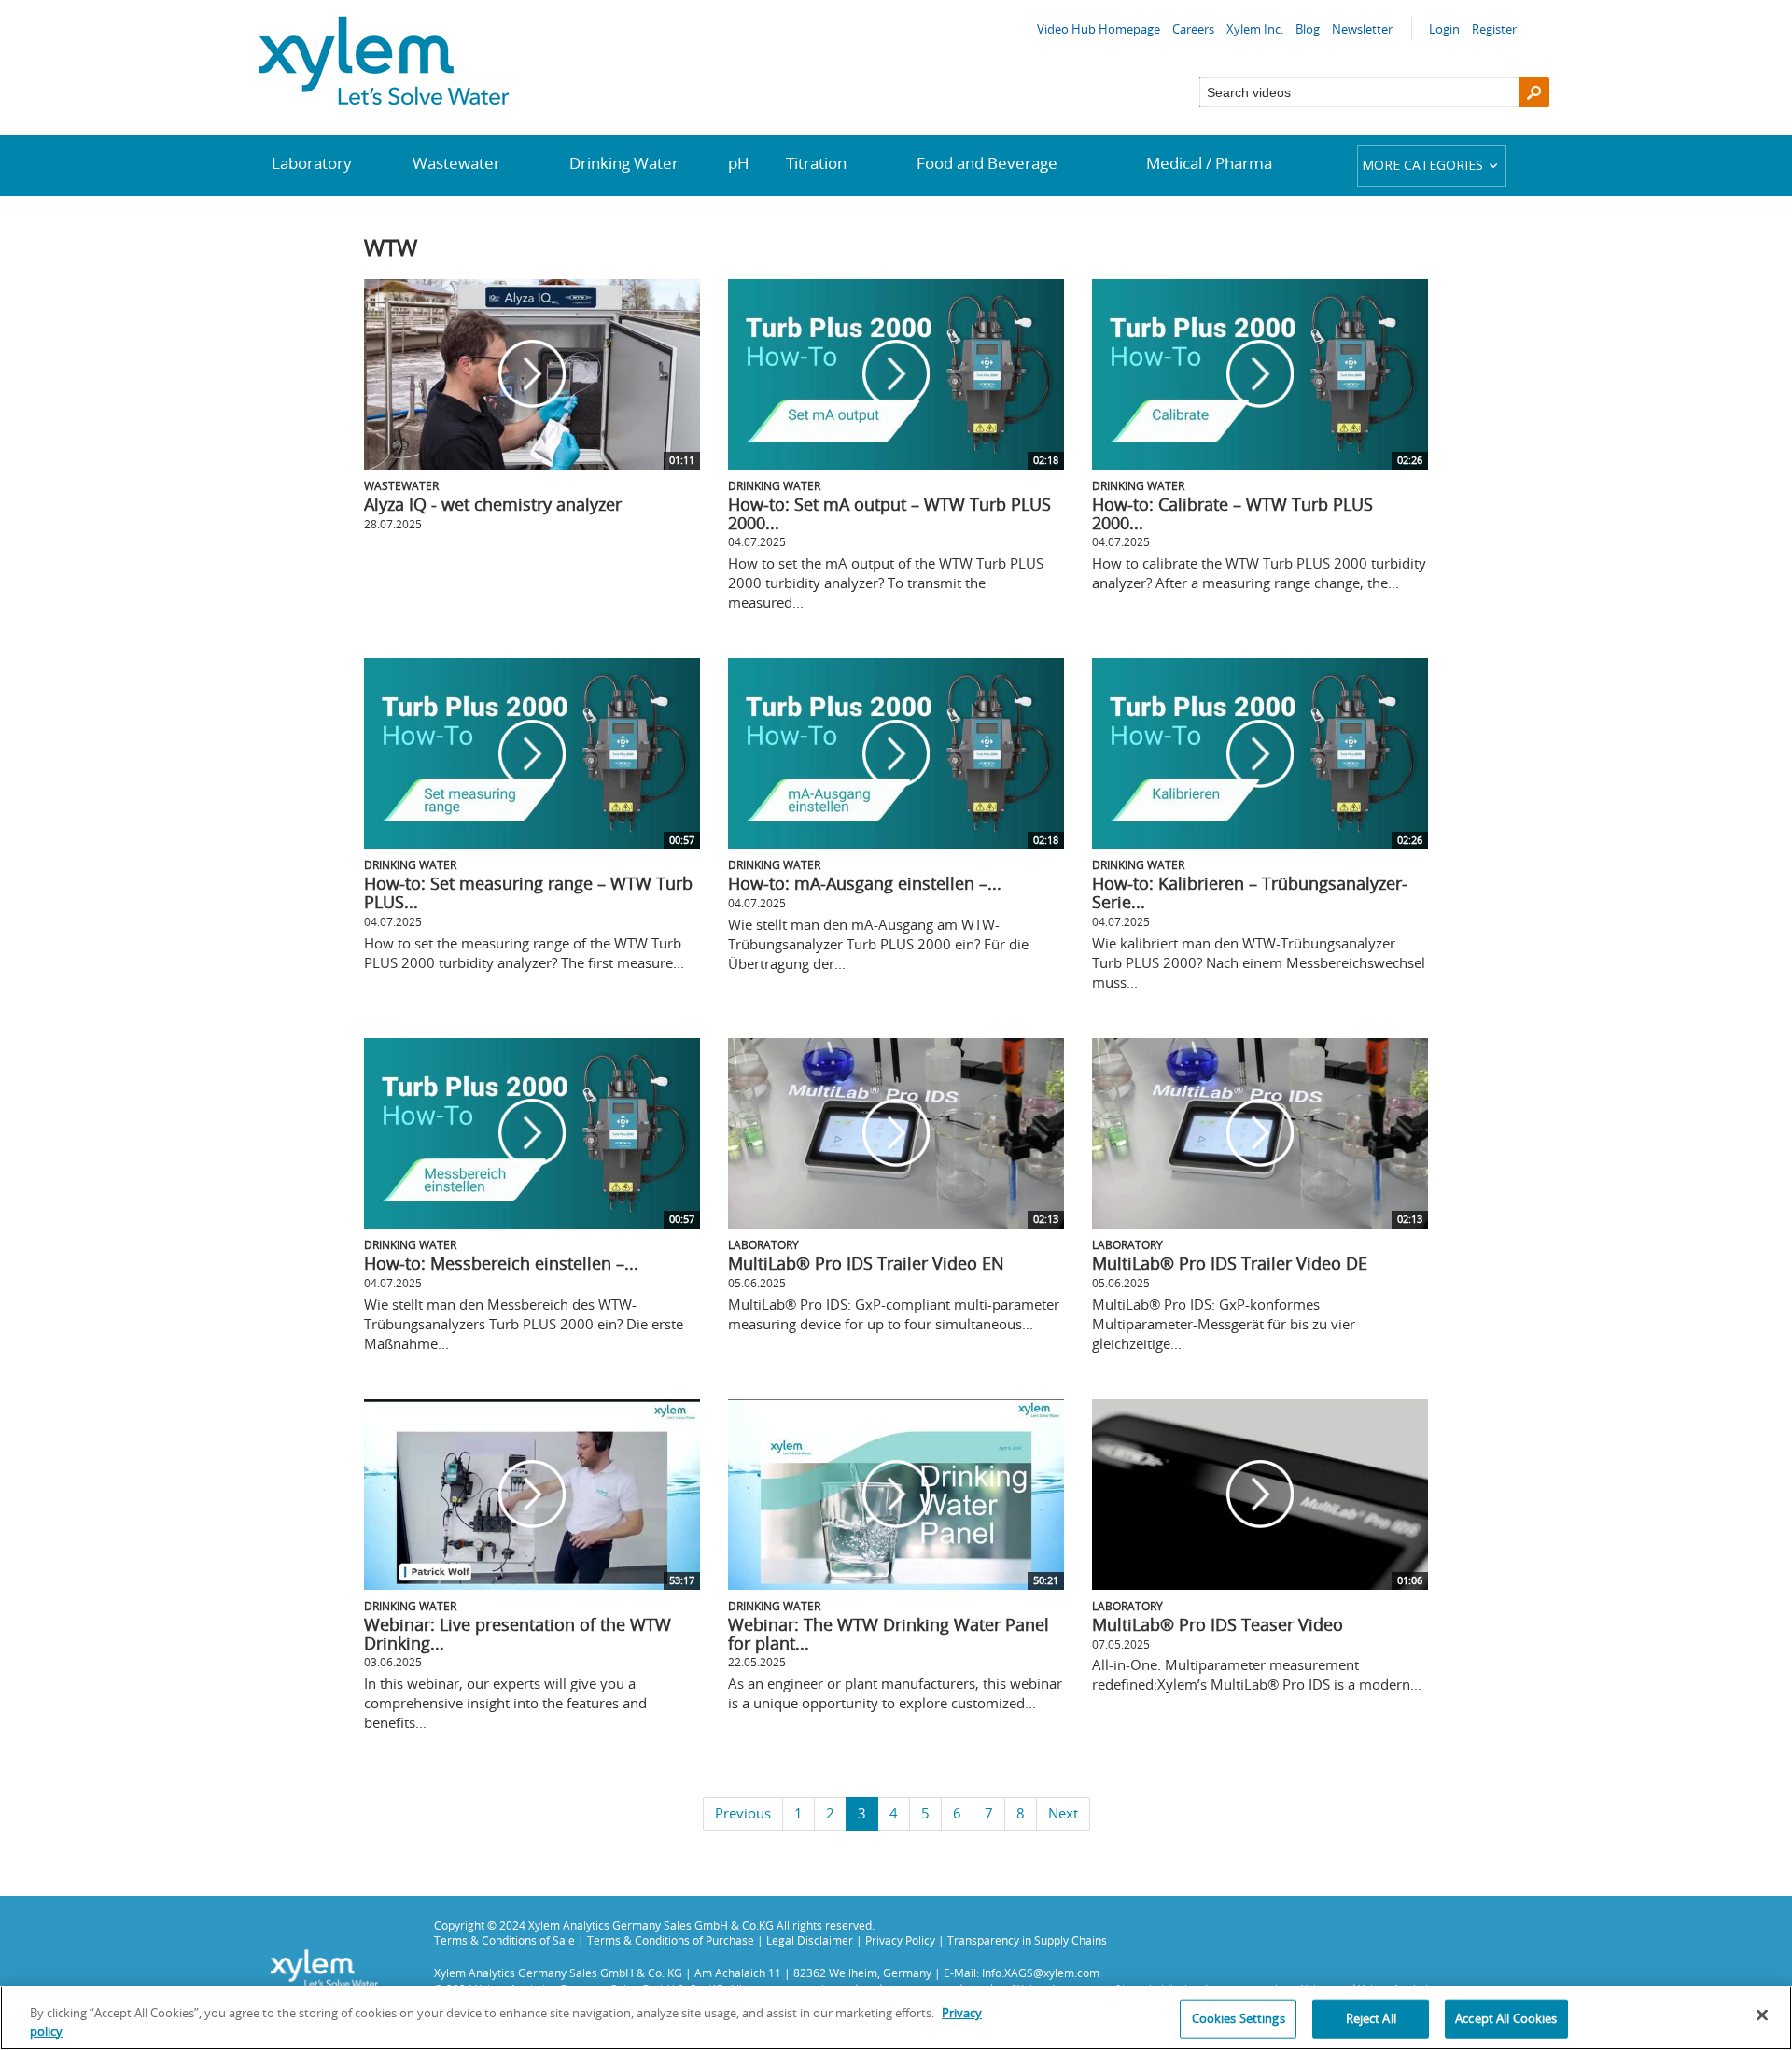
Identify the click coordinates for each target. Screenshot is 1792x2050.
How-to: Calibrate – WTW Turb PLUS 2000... (1232, 513)
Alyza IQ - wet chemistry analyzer (493, 504)
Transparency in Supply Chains (1027, 1940)
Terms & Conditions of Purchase (671, 1940)
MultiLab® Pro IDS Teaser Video (1218, 1624)
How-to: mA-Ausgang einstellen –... (865, 883)
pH (739, 163)
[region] (896, 2018)
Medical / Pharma (1209, 163)
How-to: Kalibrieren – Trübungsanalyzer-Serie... (1250, 892)
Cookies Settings (1239, 2018)
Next (1063, 1813)
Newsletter (1362, 29)
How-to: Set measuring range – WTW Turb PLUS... (528, 892)
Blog (1308, 29)
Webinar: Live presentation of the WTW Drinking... (518, 1634)
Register (1494, 29)
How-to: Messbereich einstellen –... (501, 1263)
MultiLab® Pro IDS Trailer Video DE (1230, 1263)
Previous (743, 1813)
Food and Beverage (987, 163)
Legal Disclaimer (810, 1940)
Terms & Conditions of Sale (504, 1940)
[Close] (1762, 2015)
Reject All (1371, 2018)
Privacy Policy (900, 1940)
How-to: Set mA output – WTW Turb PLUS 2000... (889, 513)
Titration (816, 163)
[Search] (1534, 92)
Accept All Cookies (1506, 2018)
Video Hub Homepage (1099, 29)
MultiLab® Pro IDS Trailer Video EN (866, 1263)
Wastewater (456, 163)
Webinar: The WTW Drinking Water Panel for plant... (889, 1634)
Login (1444, 29)
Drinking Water (624, 163)
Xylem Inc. (1255, 29)
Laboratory (312, 163)
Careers (1193, 29)
